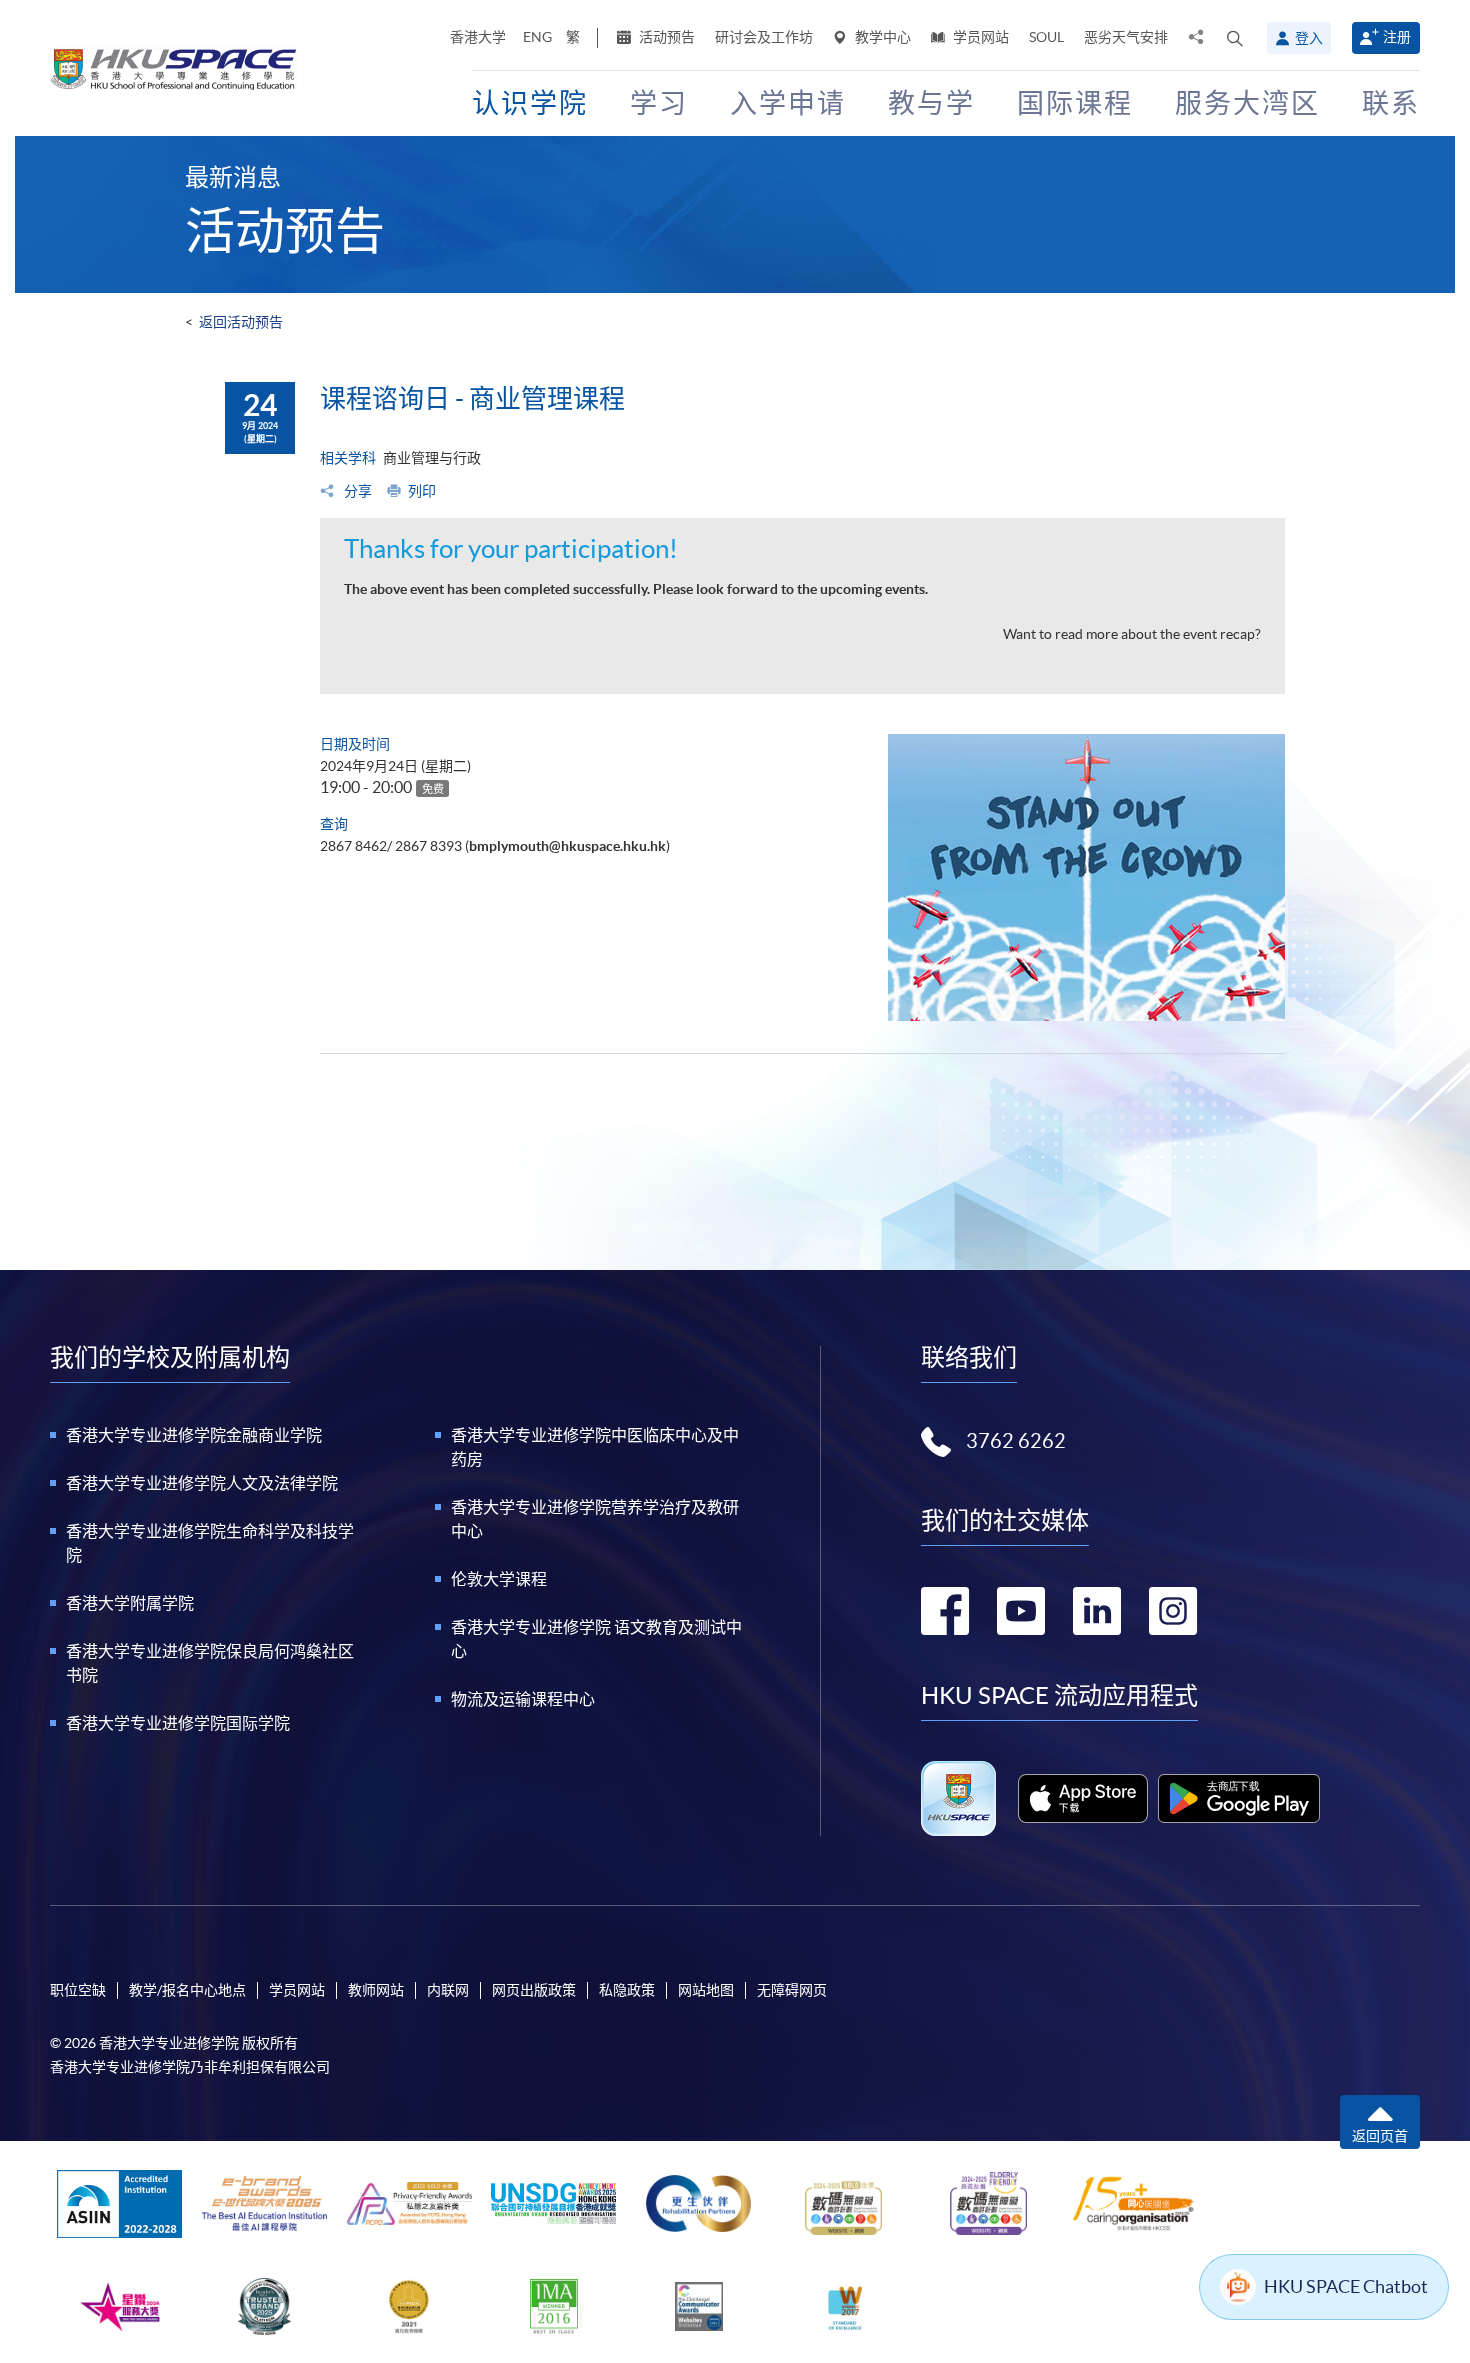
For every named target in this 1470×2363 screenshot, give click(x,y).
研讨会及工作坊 (764, 37)
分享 (356, 491)
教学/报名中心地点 (187, 1990)
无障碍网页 (792, 1990)
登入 (1309, 38)
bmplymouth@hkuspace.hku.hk (567, 846)
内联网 (448, 1990)
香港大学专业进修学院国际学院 (178, 1723)
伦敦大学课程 (499, 1579)
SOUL (1046, 37)
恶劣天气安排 (1126, 37)
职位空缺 (78, 1990)
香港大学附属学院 (130, 1603)
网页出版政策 (534, 1990)
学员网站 (979, 37)
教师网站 (376, 1990)
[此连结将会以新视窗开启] (1083, 1798)
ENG (537, 37)
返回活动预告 (241, 322)
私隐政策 (627, 1990)
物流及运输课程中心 (523, 1699)
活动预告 (665, 37)
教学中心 (881, 37)
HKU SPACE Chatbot (1346, 2286)
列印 (422, 491)
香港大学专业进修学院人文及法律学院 (202, 1483)
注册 (1397, 37)
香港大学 (478, 37)
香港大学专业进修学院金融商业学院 (194, 1435)
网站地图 (706, 1990)
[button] (1235, 38)
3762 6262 (1016, 1441)
